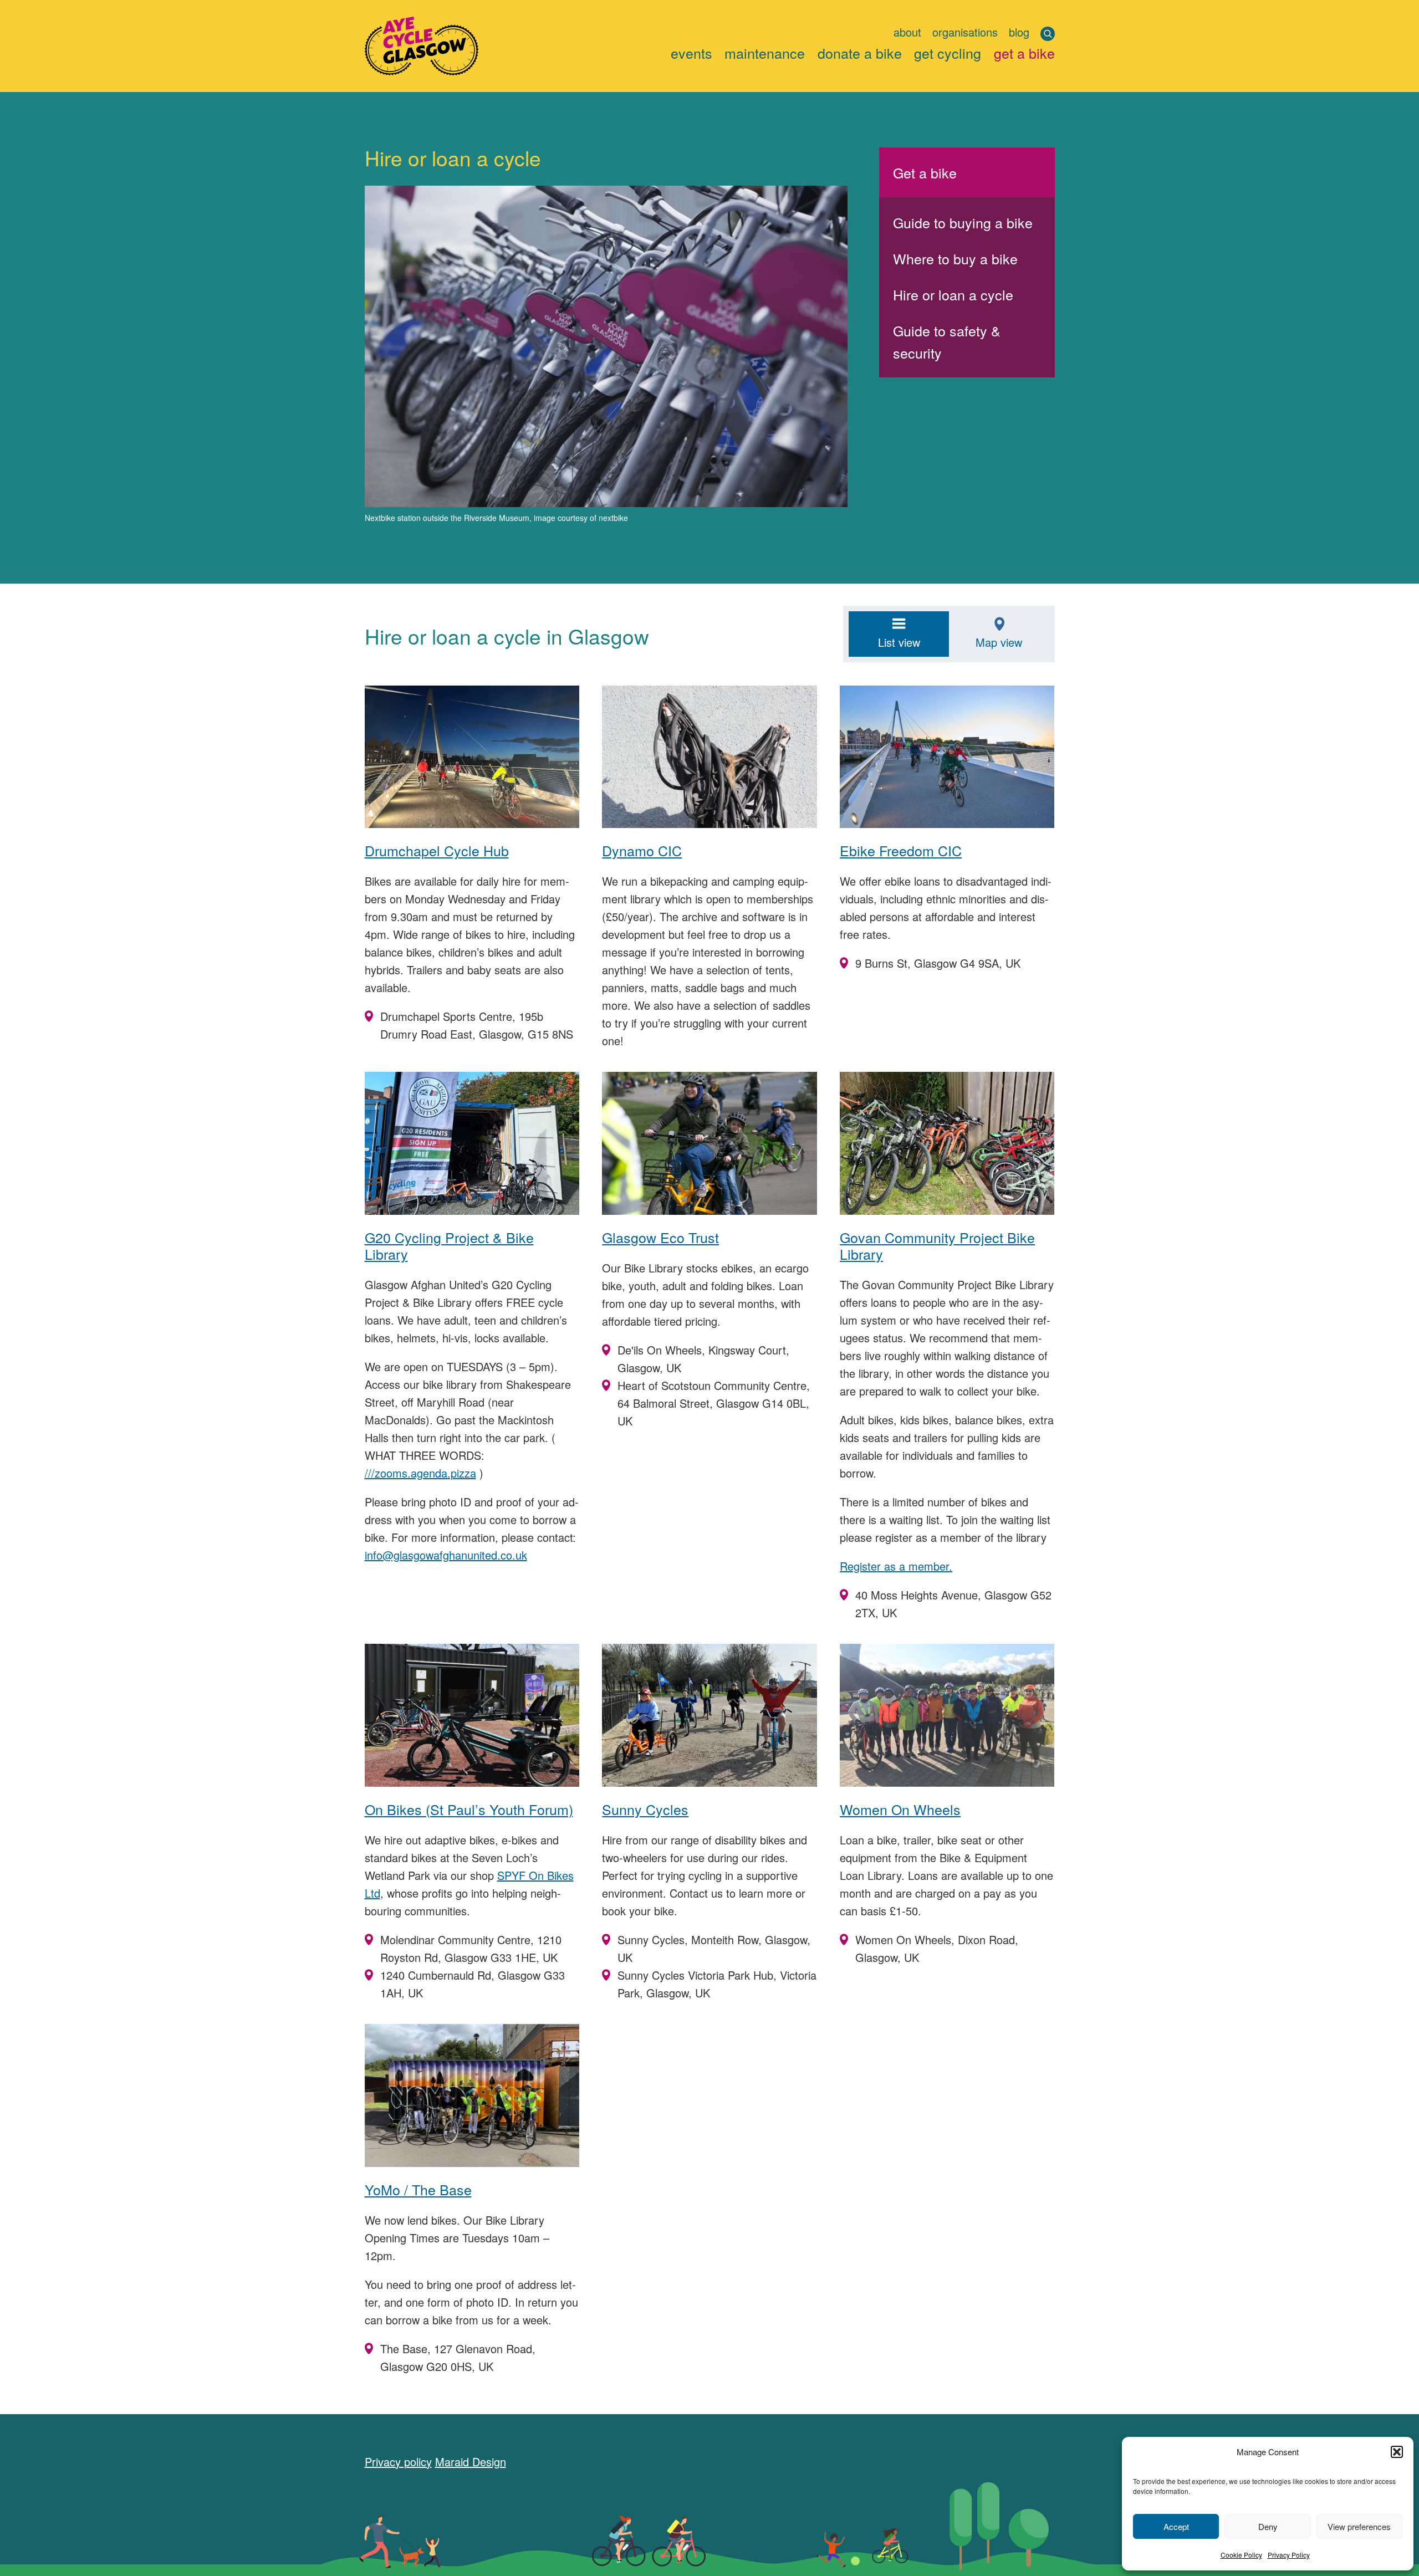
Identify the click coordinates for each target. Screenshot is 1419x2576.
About (907, 32)
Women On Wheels (900, 1809)
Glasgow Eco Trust (660, 1237)
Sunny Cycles (645, 1809)
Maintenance (765, 52)
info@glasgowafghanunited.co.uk (446, 1555)
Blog (1019, 32)
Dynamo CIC (642, 850)
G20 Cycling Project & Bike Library (449, 1245)
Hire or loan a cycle (953, 294)
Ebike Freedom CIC (901, 850)
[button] (1397, 2452)
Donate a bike (860, 52)
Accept (1176, 2526)
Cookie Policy (1241, 2555)
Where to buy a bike (955, 258)
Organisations (965, 32)
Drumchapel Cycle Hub (437, 850)
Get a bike (1024, 52)
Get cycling (948, 52)
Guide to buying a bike (963, 222)
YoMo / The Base (418, 2189)
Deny (1268, 2526)
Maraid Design (471, 2462)
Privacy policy (398, 2462)
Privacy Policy (1289, 2555)
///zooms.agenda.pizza (420, 1473)
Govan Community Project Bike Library (937, 1245)
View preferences (1359, 2526)
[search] (1048, 34)
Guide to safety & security (947, 341)
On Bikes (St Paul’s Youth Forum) (469, 1809)
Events (691, 52)
